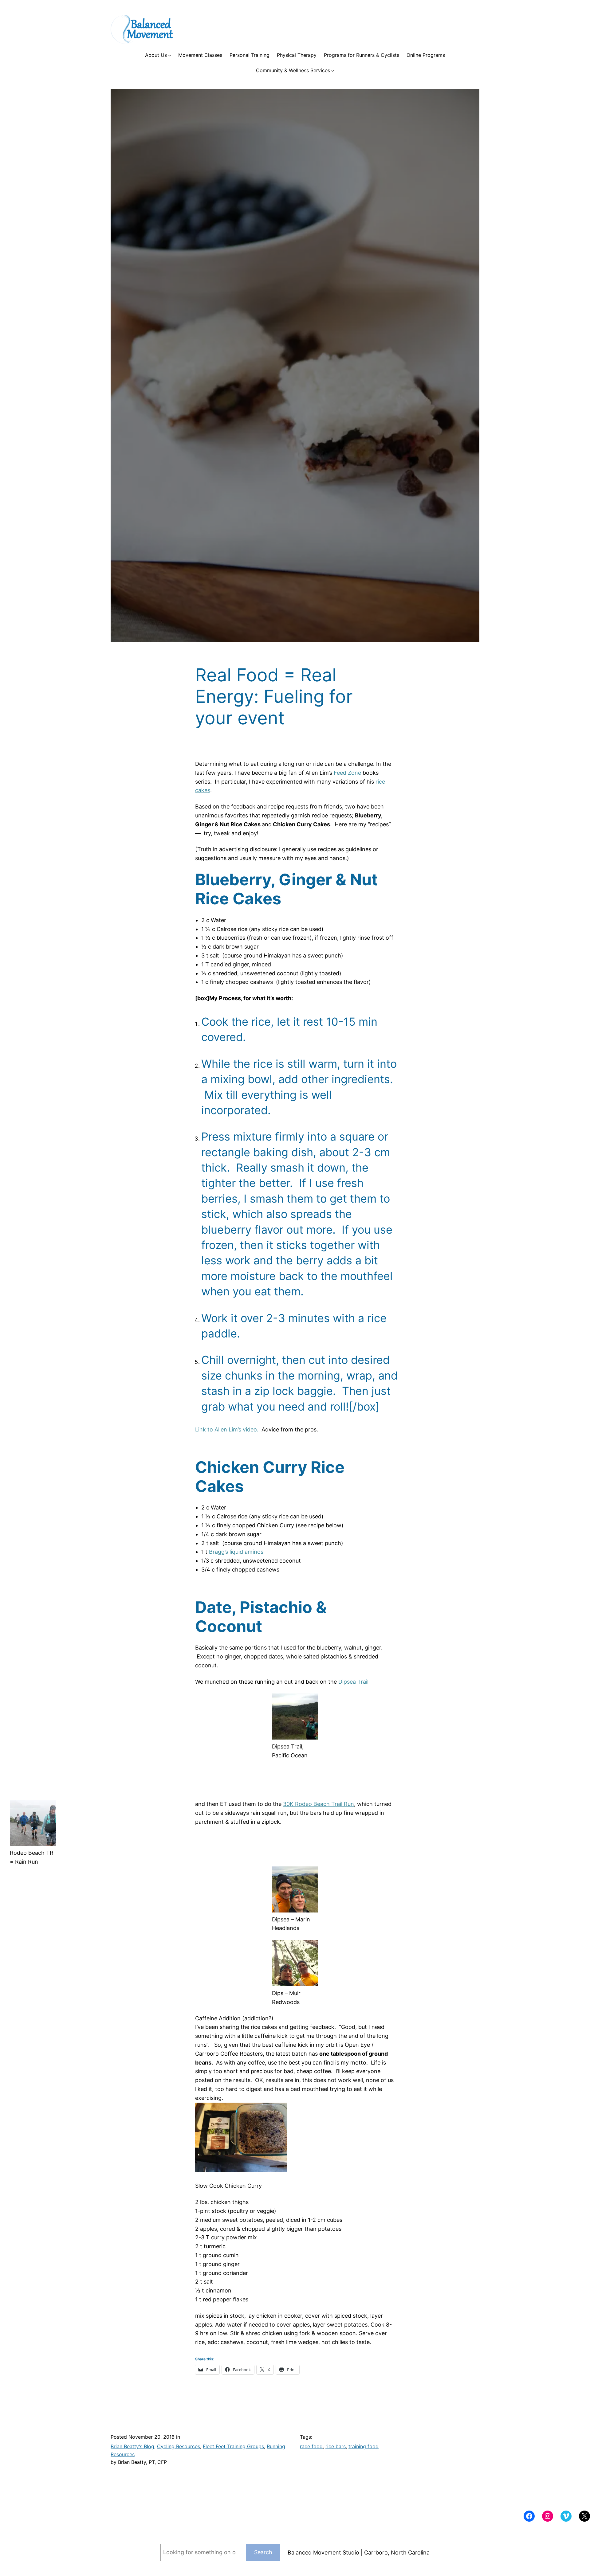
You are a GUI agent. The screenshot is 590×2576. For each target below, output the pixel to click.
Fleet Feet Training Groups (233, 2446)
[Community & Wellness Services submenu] (333, 71)
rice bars (336, 2446)
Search (263, 2552)
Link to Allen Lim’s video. (227, 1429)
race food (311, 2446)
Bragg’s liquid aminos (236, 1552)
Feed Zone (347, 773)
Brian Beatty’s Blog (132, 2446)
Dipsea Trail (353, 1682)
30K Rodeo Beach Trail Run (319, 1804)
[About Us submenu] (170, 55)
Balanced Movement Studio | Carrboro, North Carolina (359, 2553)
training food (364, 2446)
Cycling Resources (179, 2446)
